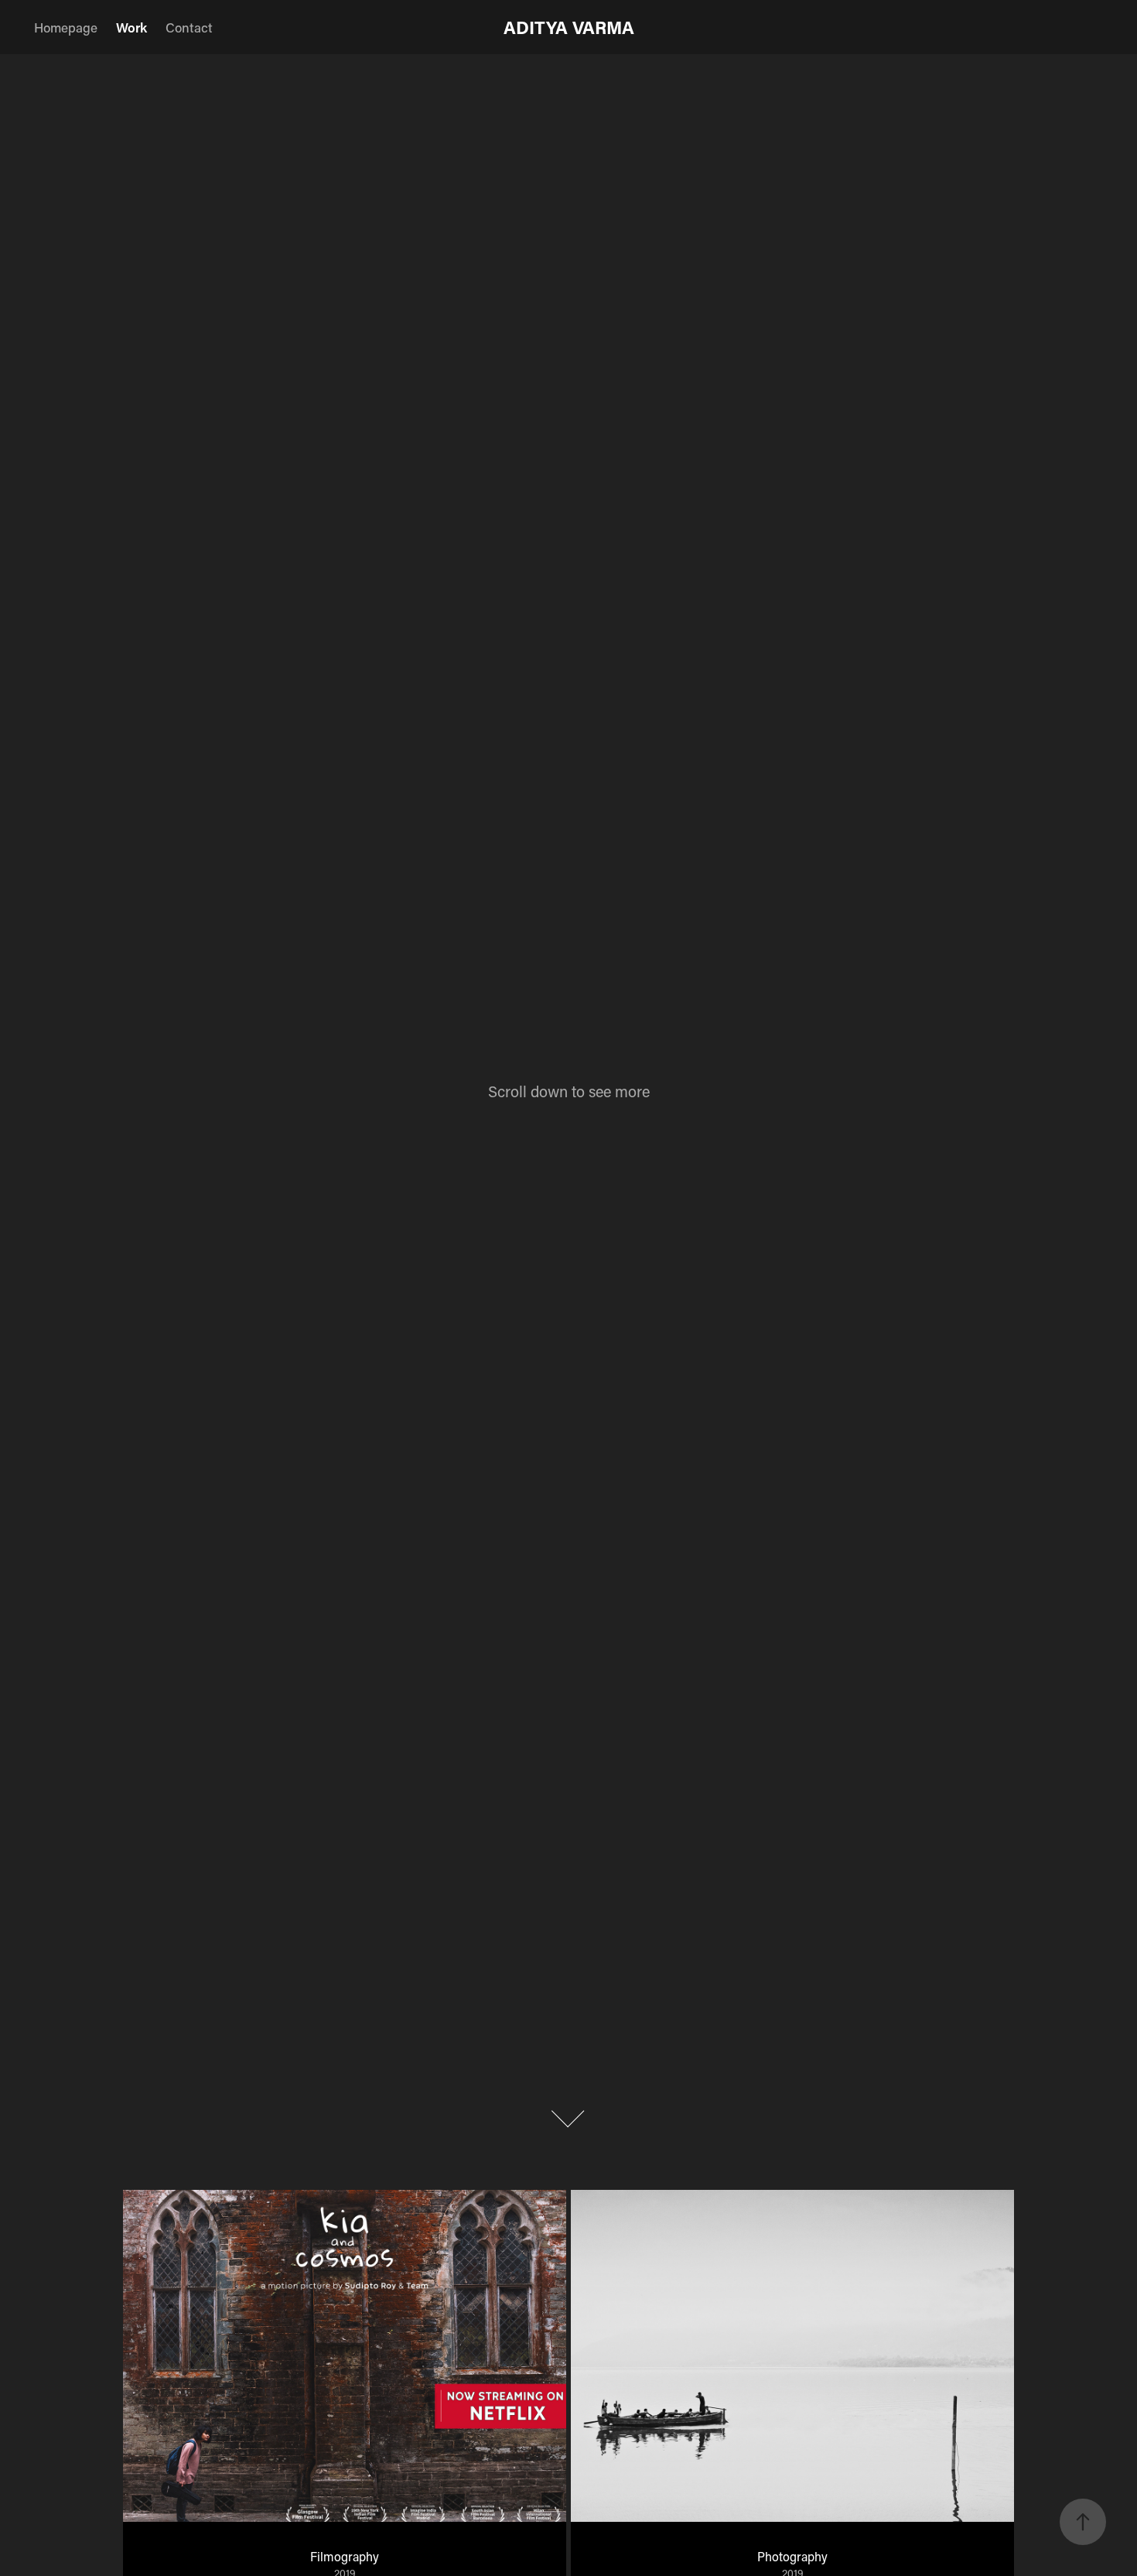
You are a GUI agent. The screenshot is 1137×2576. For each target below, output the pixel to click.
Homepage (66, 27)
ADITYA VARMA (569, 27)
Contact (189, 27)
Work (131, 27)
